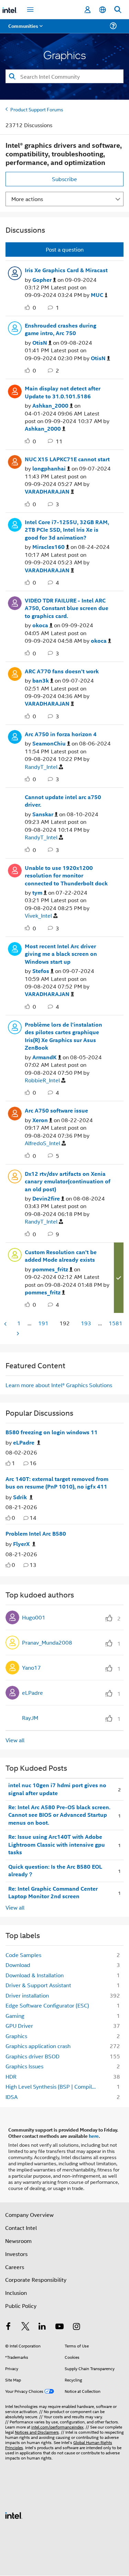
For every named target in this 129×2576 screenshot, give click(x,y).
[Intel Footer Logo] (14, 2515)
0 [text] (13, 1518)
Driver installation (27, 1995)
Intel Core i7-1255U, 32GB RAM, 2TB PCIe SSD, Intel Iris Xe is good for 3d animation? (67, 530)
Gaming (15, 2016)
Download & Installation (35, 1975)
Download (18, 1965)
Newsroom (18, 2241)
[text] (8, 1463)
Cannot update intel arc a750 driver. (63, 801)
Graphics (16, 2036)
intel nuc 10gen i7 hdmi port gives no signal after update (57, 1789)
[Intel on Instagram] (76, 2327)
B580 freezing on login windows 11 (52, 1432)
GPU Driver (19, 2026)
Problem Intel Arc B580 (36, 1534)
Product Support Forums (37, 109)
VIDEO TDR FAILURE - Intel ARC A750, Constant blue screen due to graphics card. (67, 608)
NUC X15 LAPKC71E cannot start (67, 459)
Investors (16, 2254)
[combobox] (64, 76)
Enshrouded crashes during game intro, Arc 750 (61, 329)
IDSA (12, 2097)
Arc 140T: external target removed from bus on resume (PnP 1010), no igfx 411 (57, 1483)
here (94, 2136)
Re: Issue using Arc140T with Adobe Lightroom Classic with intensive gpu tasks (57, 1844)
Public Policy (21, 2306)
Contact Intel (21, 2228)
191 (43, 1323)
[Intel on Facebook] (8, 2327)
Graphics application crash (38, 2046)
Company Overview (29, 2215)
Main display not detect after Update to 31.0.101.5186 (63, 392)
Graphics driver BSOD (33, 2056)
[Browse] (25, 30)
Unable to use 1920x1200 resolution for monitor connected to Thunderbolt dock (66, 876)
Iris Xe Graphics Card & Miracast (66, 270)
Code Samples (23, 1955)
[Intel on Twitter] (25, 2327)
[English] (103, 10)
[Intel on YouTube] (60, 2327)
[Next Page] (17, 1333)
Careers (15, 2267)
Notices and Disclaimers (37, 2432)
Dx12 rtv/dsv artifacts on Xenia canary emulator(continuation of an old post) (68, 1181)
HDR (11, 2076)
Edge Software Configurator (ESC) (47, 2005)
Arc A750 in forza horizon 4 (61, 734)
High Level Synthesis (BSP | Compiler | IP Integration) (54, 2086)
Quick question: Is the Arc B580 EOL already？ (55, 1871)
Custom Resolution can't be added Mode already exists (61, 1256)
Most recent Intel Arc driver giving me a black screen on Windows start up (61, 954)
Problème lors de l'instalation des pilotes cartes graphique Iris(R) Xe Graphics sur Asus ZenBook (63, 1036)
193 (86, 1323)
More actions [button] (27, 199)
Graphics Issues (24, 2066)
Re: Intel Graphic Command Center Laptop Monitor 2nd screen (53, 1893)
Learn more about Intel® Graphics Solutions (59, 1385)
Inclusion (16, 2293)
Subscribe (64, 179)
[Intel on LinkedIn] (42, 2327)
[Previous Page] (6, 1324)
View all (15, 1740)
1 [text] (13, 1463)
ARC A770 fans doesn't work (62, 671)
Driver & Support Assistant (38, 1985)
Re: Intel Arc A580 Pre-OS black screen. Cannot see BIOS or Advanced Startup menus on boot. (59, 1815)
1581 (116, 1323)
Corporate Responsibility (36, 2280)
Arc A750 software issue (56, 1110)
